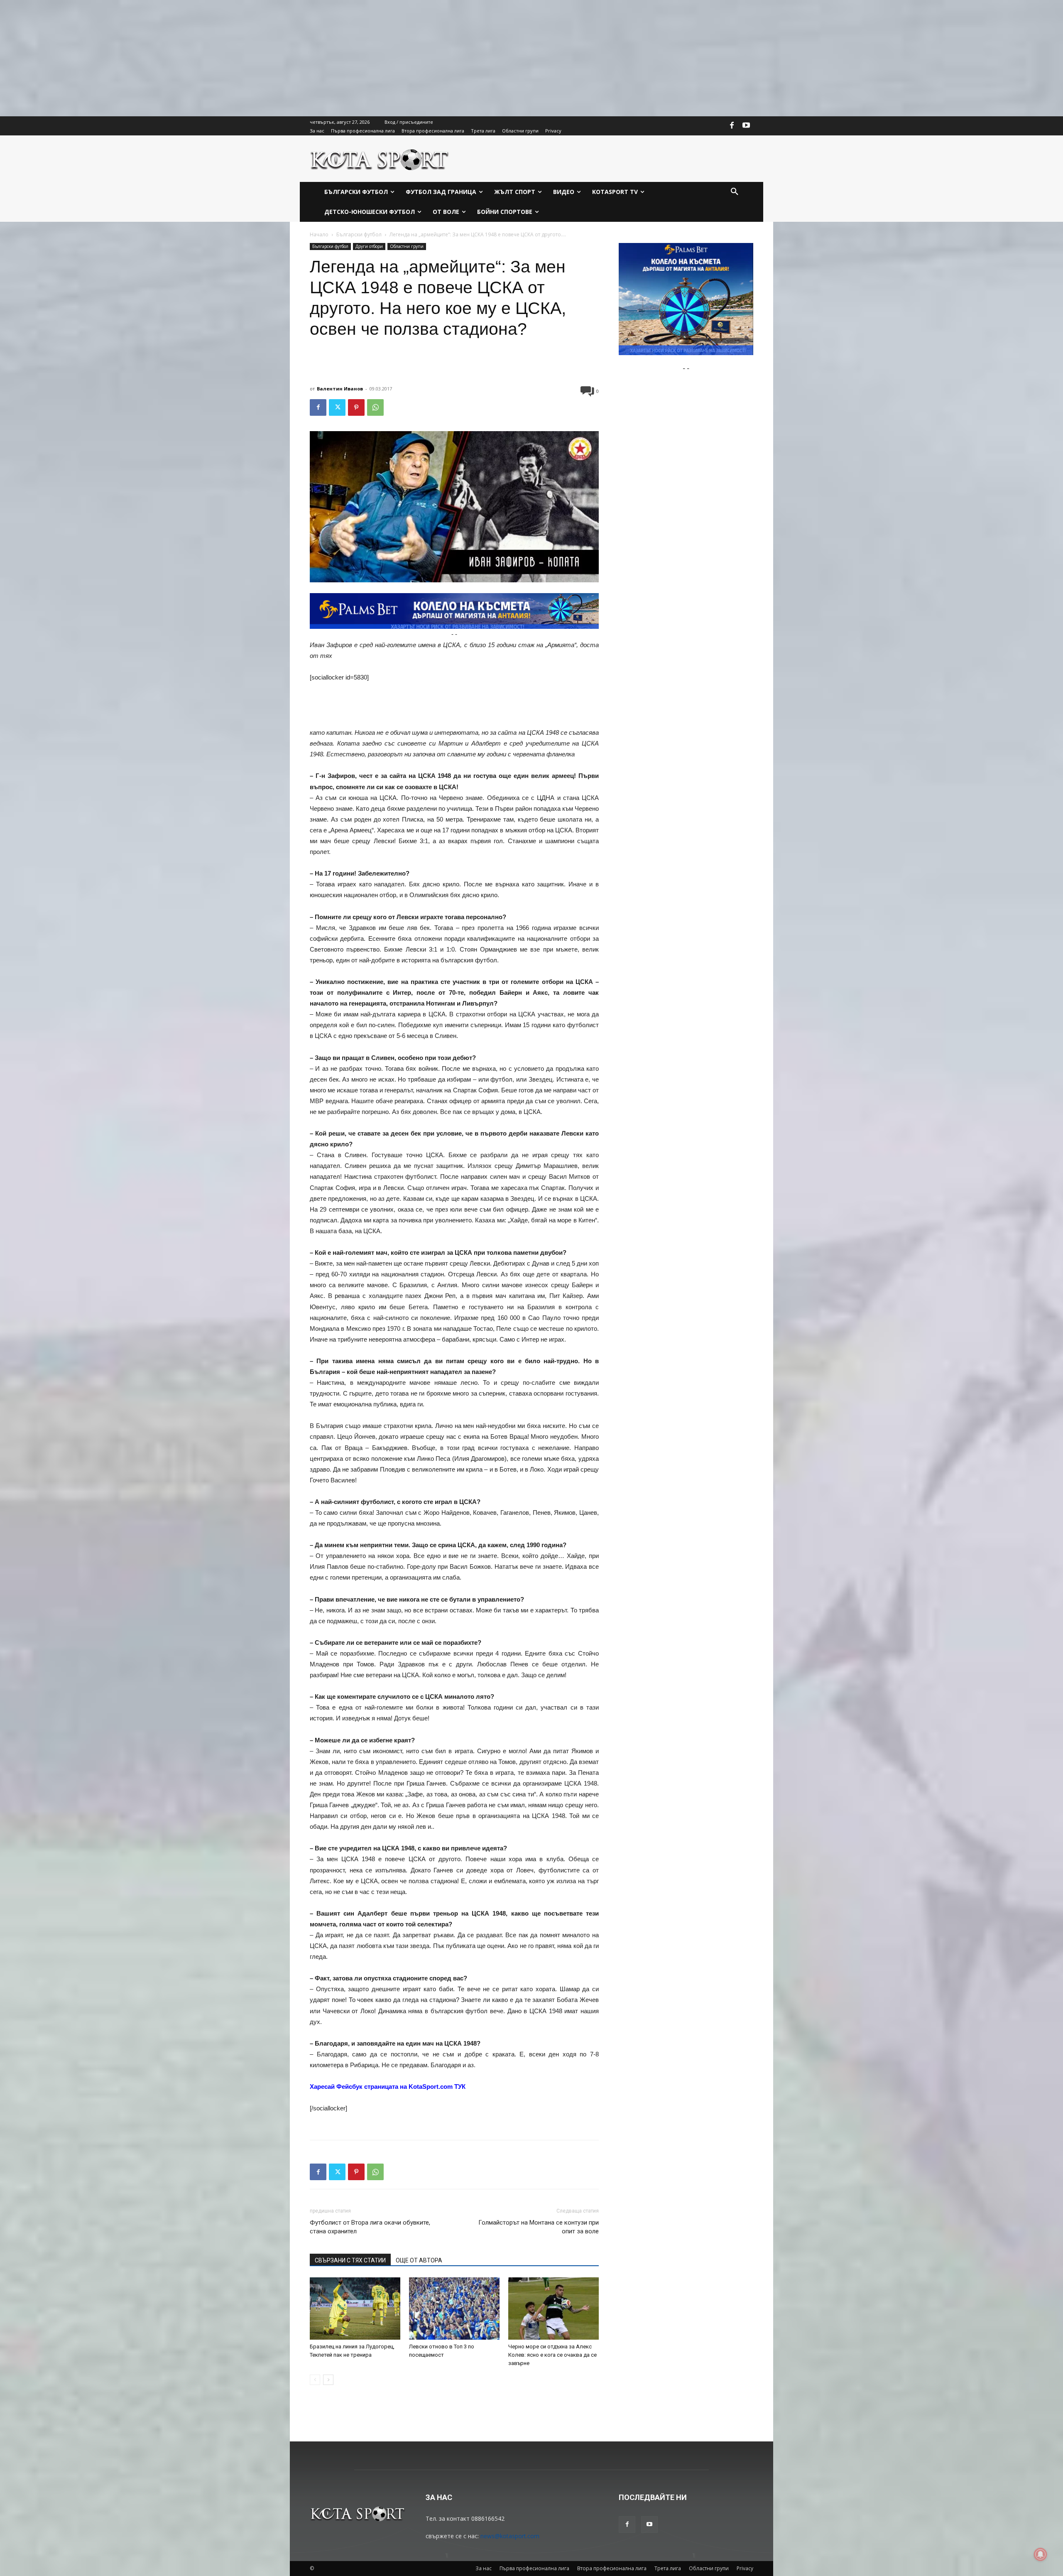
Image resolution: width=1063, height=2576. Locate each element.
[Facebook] (732, 126)
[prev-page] (315, 2380)
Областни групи (407, 246)
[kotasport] (380, 159)
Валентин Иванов (340, 389)
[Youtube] (746, 126)
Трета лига (668, 2568)
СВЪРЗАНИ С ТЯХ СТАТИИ (350, 2260)
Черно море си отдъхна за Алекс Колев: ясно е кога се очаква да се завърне (552, 2355)
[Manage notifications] (1041, 2554)
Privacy (745, 2568)
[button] (735, 192)
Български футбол (359, 234)
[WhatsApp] (375, 407)
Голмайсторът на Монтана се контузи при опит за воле (539, 2227)
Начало (319, 234)
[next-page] (328, 2380)
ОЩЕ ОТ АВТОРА (419, 2260)
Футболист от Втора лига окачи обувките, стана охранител (370, 2227)
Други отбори (369, 246)
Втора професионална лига (612, 2568)
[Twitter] (337, 407)
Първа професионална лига (534, 2568)
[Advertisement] (249, 58)
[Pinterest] (356, 407)
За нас (484, 2568)
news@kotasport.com (510, 2536)
